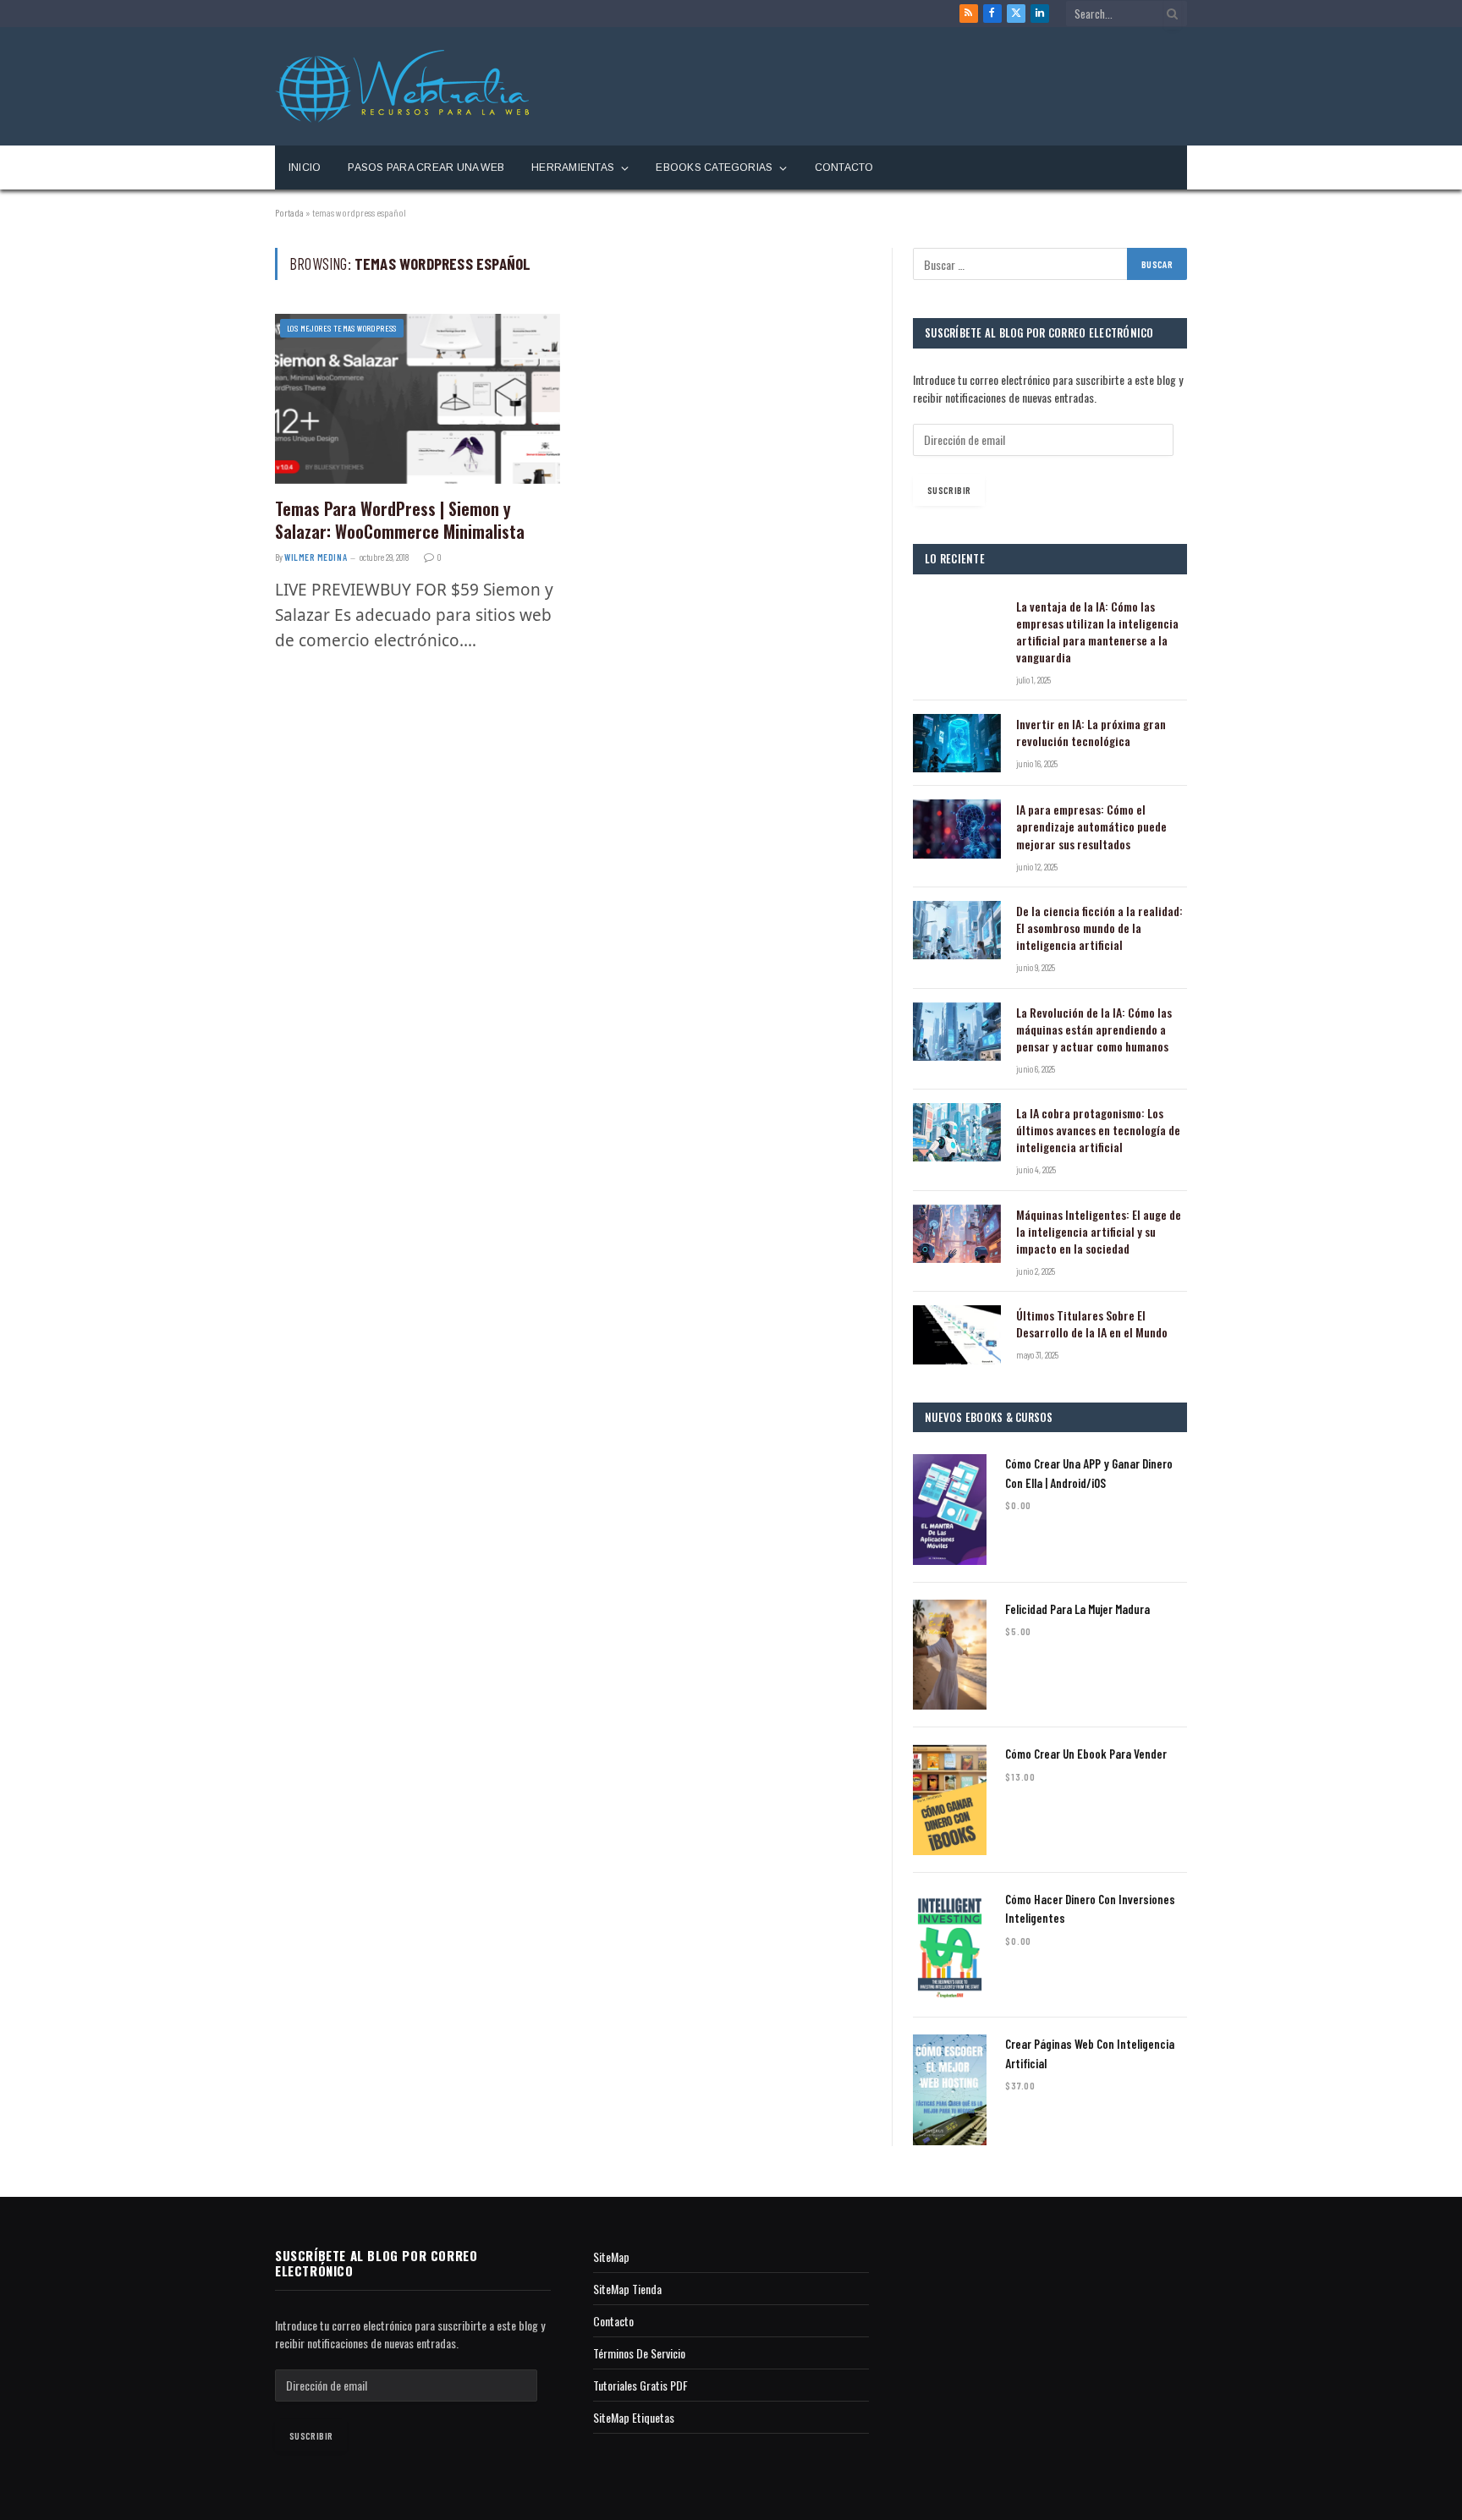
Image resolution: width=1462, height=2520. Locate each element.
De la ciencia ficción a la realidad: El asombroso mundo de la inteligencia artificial (1099, 928)
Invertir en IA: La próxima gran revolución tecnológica (1091, 733)
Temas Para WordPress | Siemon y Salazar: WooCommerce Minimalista (400, 520)
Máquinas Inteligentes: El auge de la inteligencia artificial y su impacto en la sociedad (1099, 1232)
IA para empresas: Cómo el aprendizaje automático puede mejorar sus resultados (1091, 826)
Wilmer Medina (316, 557)
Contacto (844, 167)
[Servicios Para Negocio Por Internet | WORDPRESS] (402, 86)
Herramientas (573, 167)
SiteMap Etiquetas (634, 2417)
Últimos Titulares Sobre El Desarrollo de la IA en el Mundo (1092, 1324)
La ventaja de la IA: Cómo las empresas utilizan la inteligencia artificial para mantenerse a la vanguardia (1097, 632)
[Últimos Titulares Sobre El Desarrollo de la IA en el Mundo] (957, 1334)
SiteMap (611, 2256)
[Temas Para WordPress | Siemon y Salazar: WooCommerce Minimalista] (418, 398)
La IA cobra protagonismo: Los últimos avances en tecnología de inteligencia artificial (1098, 1130)
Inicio (305, 167)
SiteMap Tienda (627, 2289)
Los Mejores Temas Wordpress (342, 328)
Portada (289, 212)
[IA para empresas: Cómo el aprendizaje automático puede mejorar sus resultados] (957, 829)
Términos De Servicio (639, 2353)
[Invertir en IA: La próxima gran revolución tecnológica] (957, 743)
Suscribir (949, 490)
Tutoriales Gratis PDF (640, 2385)
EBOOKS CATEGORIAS (714, 167)
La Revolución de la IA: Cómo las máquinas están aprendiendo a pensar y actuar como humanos (1094, 1029)
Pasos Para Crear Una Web (426, 167)
